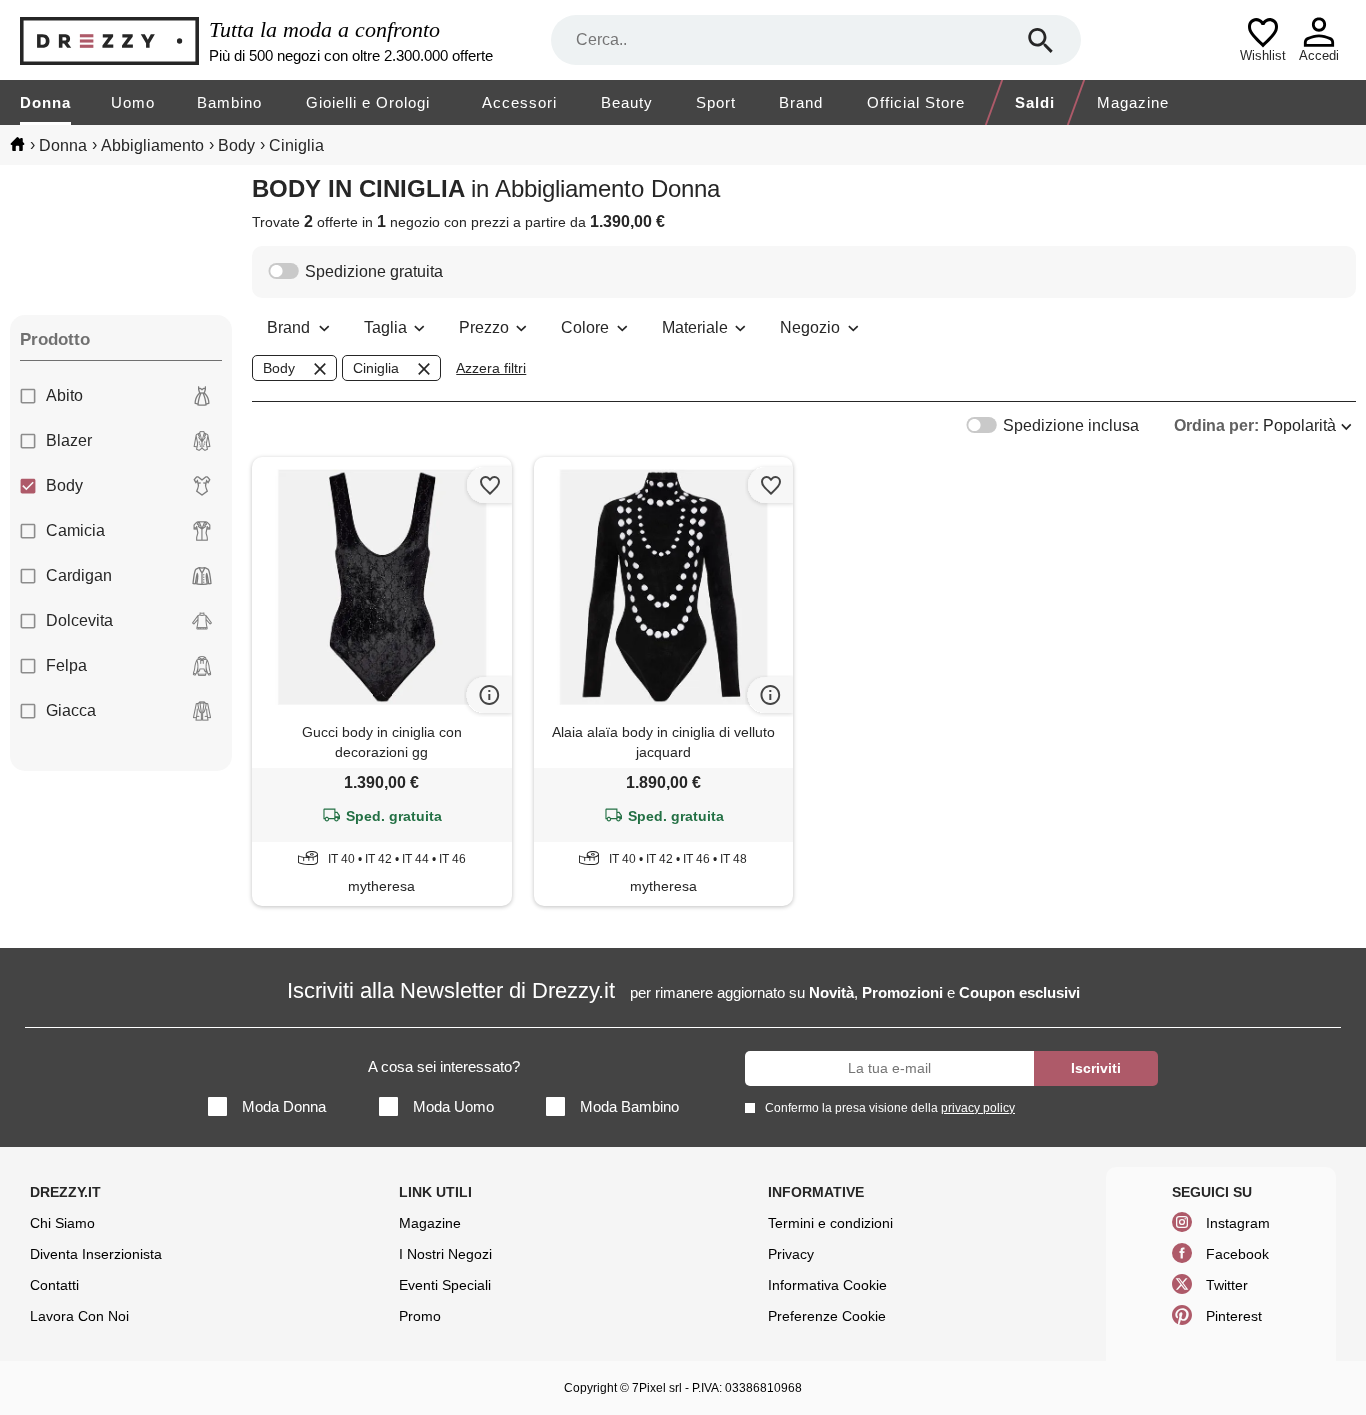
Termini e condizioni (830, 1223)
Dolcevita (79, 620)
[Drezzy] (109, 40)
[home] (17, 144)
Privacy (791, 1254)
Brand (801, 102)
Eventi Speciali (445, 1285)
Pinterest (1234, 1316)
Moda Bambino (629, 1106)
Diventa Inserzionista (96, 1254)
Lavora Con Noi (79, 1316)
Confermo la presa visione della (890, 1108)
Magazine (1133, 102)
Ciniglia (376, 368)
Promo (420, 1316)
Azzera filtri (491, 368)
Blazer (69, 440)
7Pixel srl (657, 1388)
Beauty (627, 102)
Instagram (1238, 1223)
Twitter (1227, 1285)
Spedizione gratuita (374, 271)
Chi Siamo (62, 1223)
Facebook (1237, 1254)
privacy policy (978, 1108)
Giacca (71, 710)
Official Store (916, 102)
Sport (716, 102)
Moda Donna (284, 1106)
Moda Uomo (453, 1106)
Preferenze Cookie (827, 1316)
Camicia (75, 530)
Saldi (1035, 102)
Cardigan (79, 575)
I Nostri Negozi (445, 1254)
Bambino (229, 102)
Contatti (54, 1285)
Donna (45, 102)
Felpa (66, 665)
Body (64, 485)
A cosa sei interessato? (444, 1066)
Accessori (519, 102)
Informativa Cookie (827, 1285)
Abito (64, 395)
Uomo (133, 102)
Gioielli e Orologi (368, 102)
